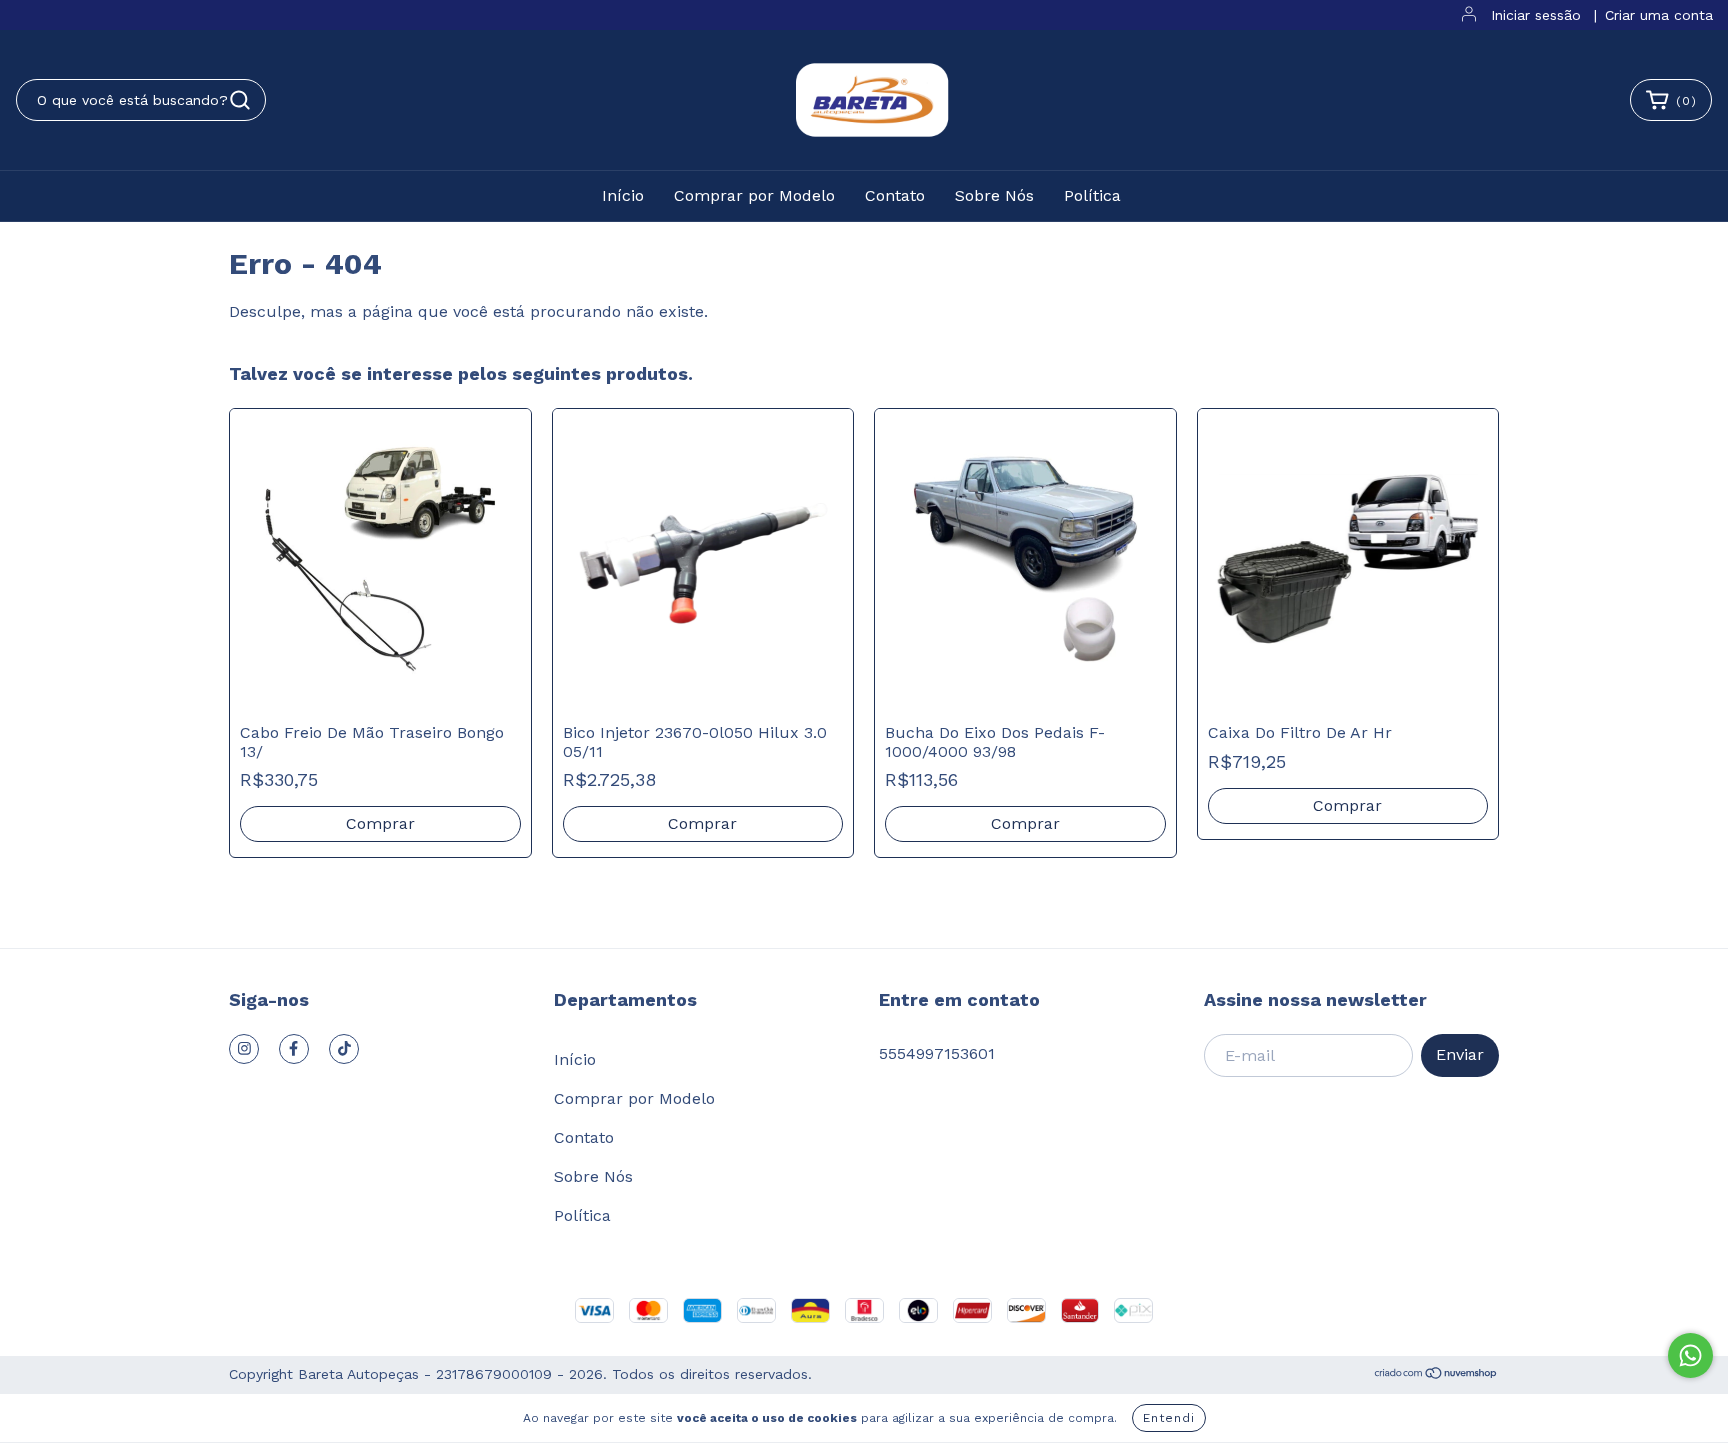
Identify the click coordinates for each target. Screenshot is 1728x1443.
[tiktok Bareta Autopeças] (344, 1049)
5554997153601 (937, 1053)
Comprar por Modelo (754, 195)
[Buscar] (240, 100)
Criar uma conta (1659, 15)
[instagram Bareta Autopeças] (244, 1049)
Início (623, 195)
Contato (895, 195)
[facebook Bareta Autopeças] (294, 1049)
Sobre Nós (994, 195)
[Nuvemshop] (1436, 1375)
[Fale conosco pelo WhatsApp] (1690, 1355)
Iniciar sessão (1536, 15)
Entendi (1169, 1418)
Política (1092, 195)
